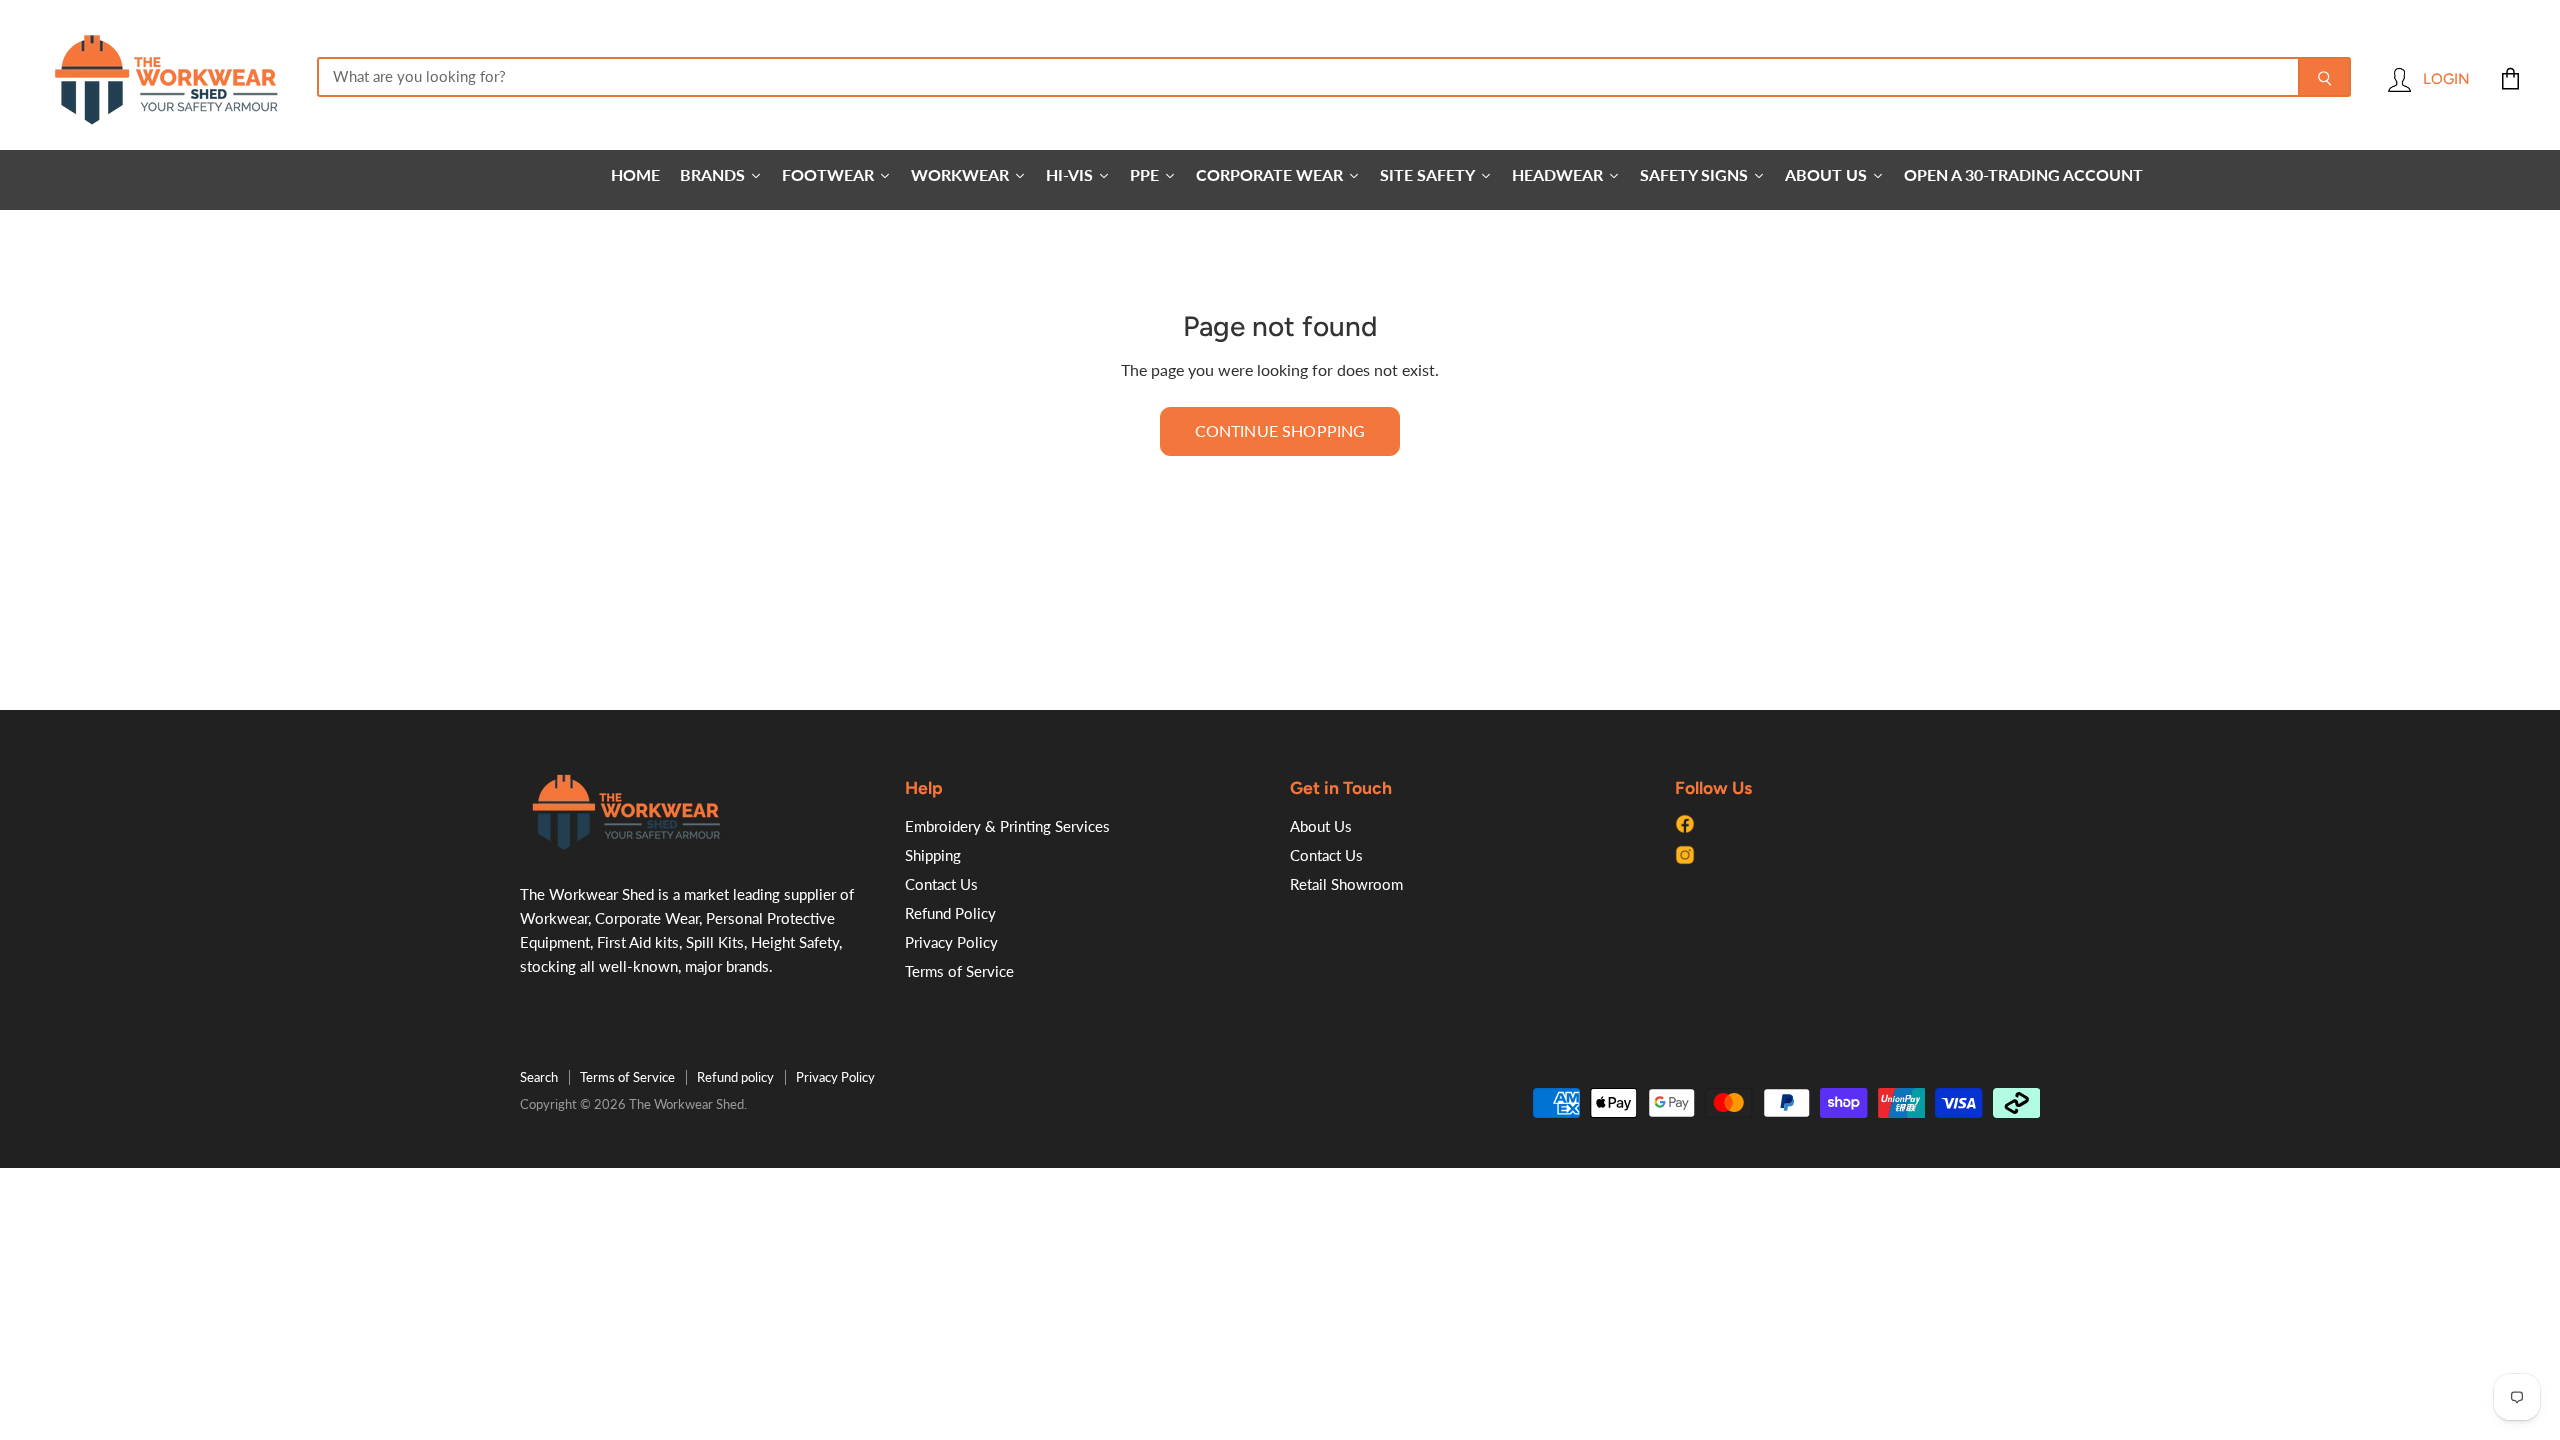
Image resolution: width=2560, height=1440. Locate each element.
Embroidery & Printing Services (1007, 826)
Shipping (933, 855)
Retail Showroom (1346, 884)
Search (539, 1077)
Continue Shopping (1280, 430)
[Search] (2324, 77)
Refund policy (735, 1077)
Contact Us (941, 884)
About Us (1321, 826)
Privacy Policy (951, 942)
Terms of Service (959, 971)
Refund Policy (950, 913)
